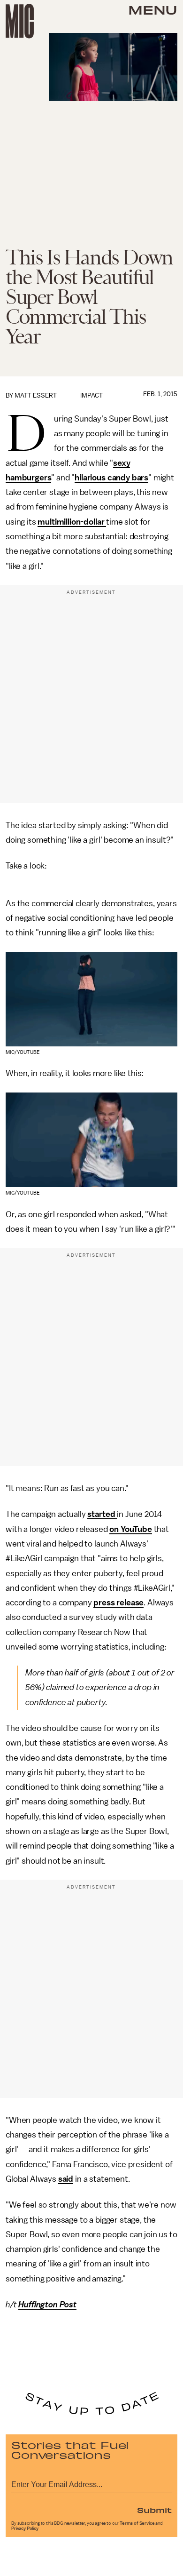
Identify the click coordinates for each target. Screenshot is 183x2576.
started (102, 1514)
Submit (154, 2510)
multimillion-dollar (72, 522)
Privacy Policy (25, 2528)
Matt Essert (36, 395)
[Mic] (20, 21)
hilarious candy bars (111, 478)
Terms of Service (137, 2523)
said (66, 2179)
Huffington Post (47, 2305)
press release (118, 1603)
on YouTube (130, 1529)
